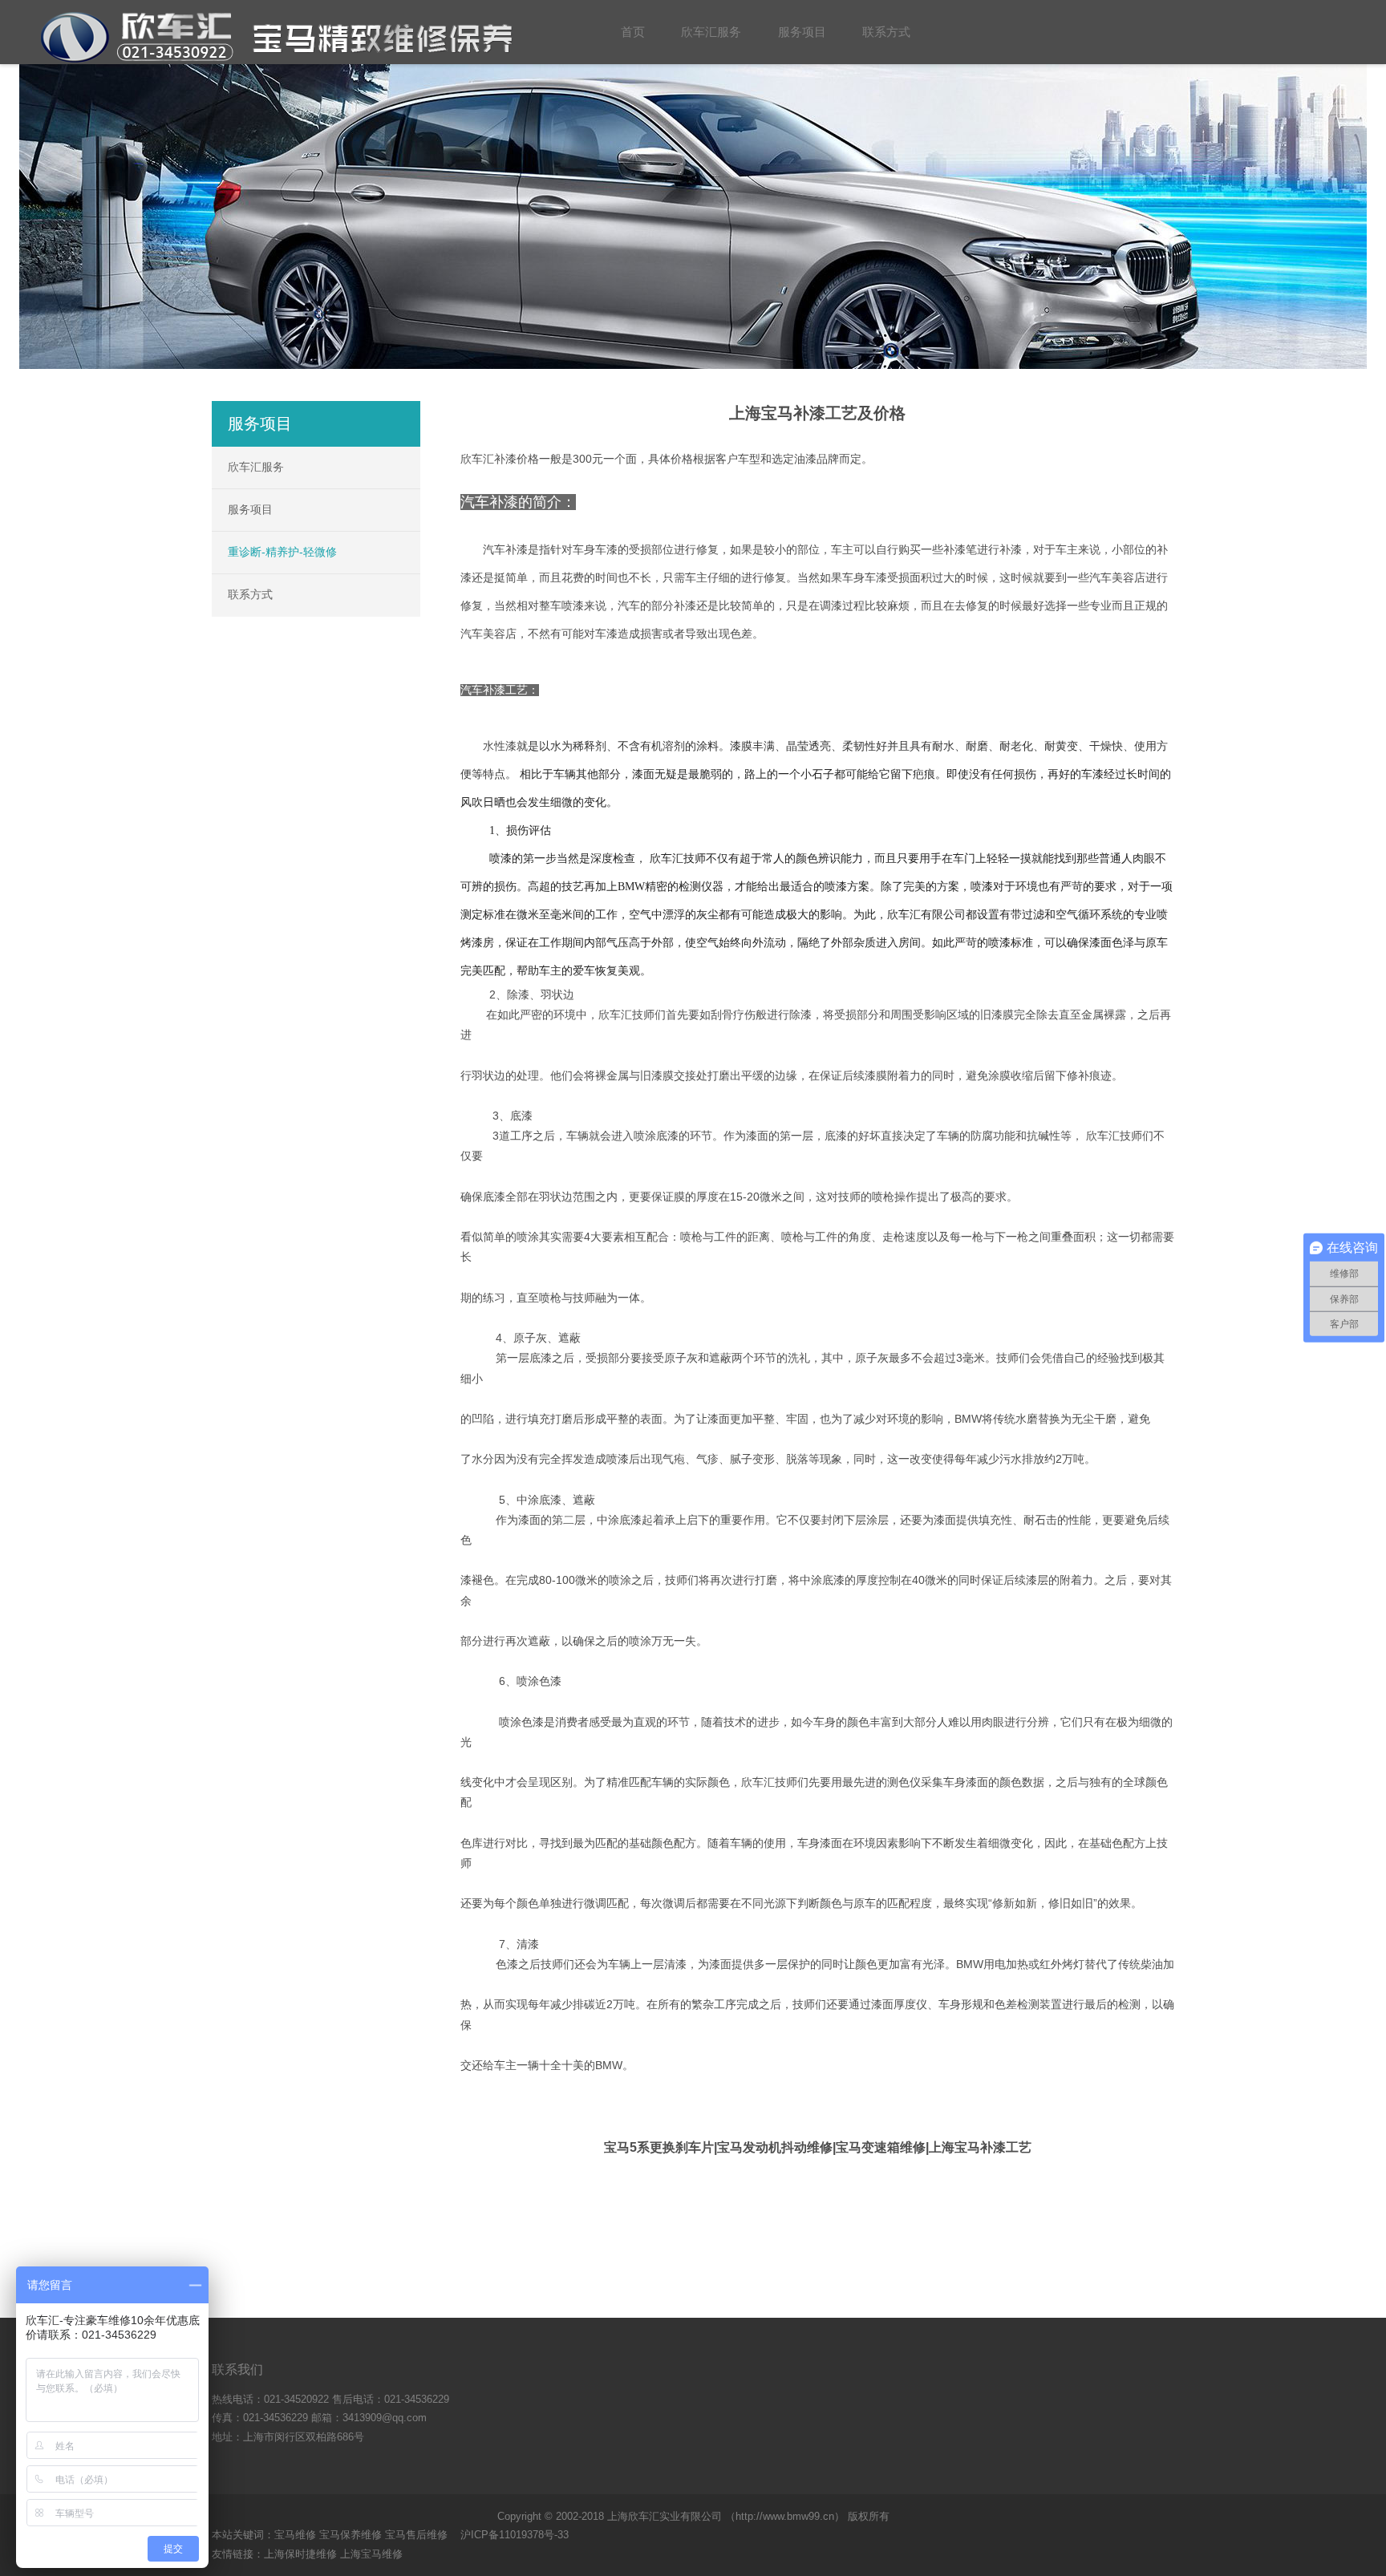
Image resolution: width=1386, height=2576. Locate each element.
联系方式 (250, 594)
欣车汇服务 (256, 467)
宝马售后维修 (416, 2535)
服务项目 (250, 509)
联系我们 (237, 2369)
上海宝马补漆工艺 (980, 2147)
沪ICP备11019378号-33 (515, 2535)
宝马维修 (295, 2535)
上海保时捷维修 (300, 2554)
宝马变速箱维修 (881, 2147)
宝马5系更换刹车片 (659, 2147)
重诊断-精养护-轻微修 (282, 552)
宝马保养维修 (351, 2535)
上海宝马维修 (371, 2554)
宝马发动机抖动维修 (775, 2147)
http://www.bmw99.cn (785, 2516)
